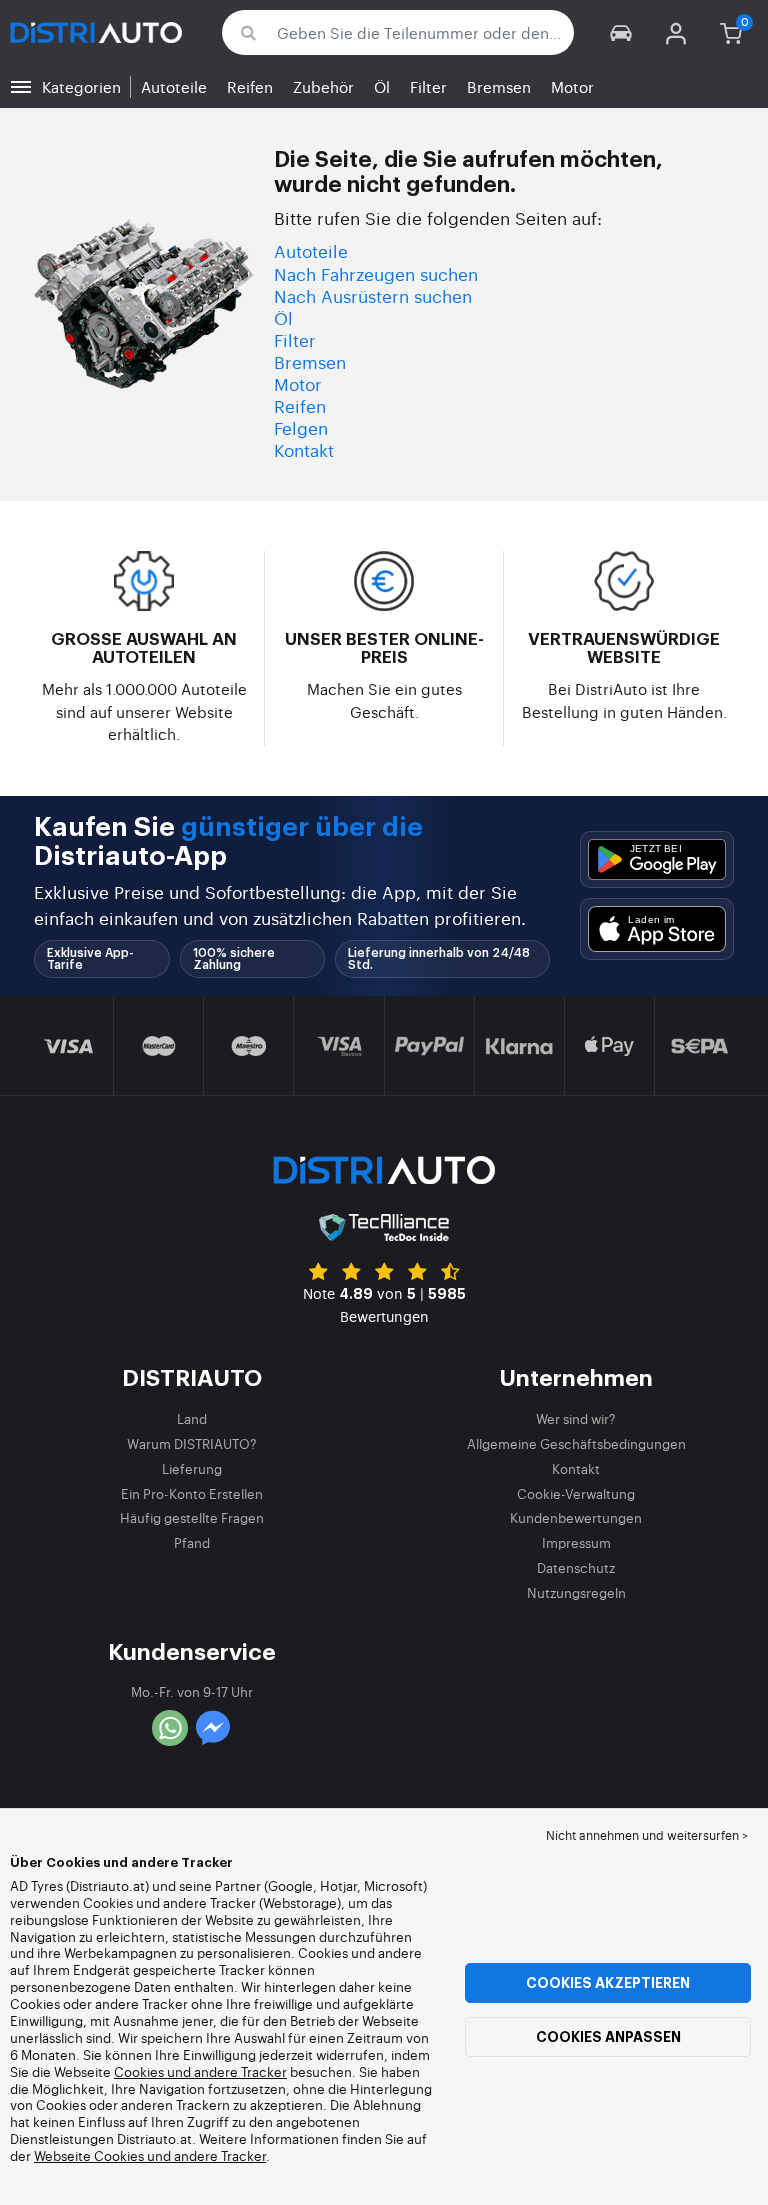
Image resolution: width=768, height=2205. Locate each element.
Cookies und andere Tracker (200, 2071)
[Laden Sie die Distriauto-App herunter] (657, 859)
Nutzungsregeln (576, 1592)
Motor (572, 86)
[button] (621, 32)
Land (192, 1418)
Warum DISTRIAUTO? (192, 1443)
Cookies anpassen (608, 2037)
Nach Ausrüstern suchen (373, 295)
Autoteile (174, 86)
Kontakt (304, 449)
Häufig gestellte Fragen (192, 1517)
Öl (382, 86)
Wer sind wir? (576, 1418)
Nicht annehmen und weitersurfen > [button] (647, 1835)
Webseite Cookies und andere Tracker (150, 2155)
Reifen (250, 86)
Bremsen (499, 86)
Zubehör (323, 86)
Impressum (576, 1542)
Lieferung (192, 1468)
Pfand (192, 1542)
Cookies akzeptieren (608, 1983)
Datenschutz (576, 1567)
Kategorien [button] (81, 86)
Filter (428, 86)
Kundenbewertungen (576, 1517)
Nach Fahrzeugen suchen (376, 273)
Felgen (301, 427)
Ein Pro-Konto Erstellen (192, 1493)
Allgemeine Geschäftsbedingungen (576, 1443)
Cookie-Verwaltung (576, 1493)
